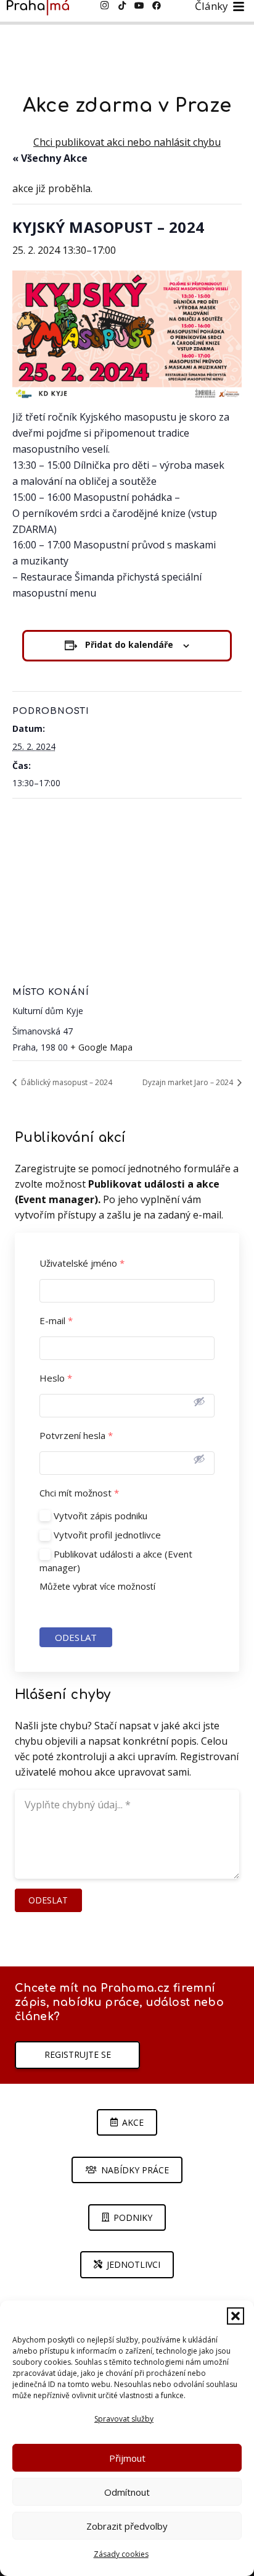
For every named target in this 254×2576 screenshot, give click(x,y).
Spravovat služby (124, 2419)
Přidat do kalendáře (129, 644)
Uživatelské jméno (82, 1263)
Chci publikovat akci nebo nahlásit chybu (127, 142)
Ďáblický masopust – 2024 (66, 1082)
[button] (236, 2316)
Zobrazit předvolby (127, 2526)
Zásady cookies (121, 2554)
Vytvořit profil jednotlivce (107, 1535)
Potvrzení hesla (76, 1436)
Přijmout (127, 2458)
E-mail (56, 1321)
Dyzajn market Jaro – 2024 (189, 1082)
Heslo (56, 1378)
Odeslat (76, 1637)
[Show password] (199, 1401)
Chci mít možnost (79, 1493)
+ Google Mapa (101, 1047)
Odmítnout (127, 2492)
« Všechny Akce (50, 158)
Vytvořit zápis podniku (100, 1516)
